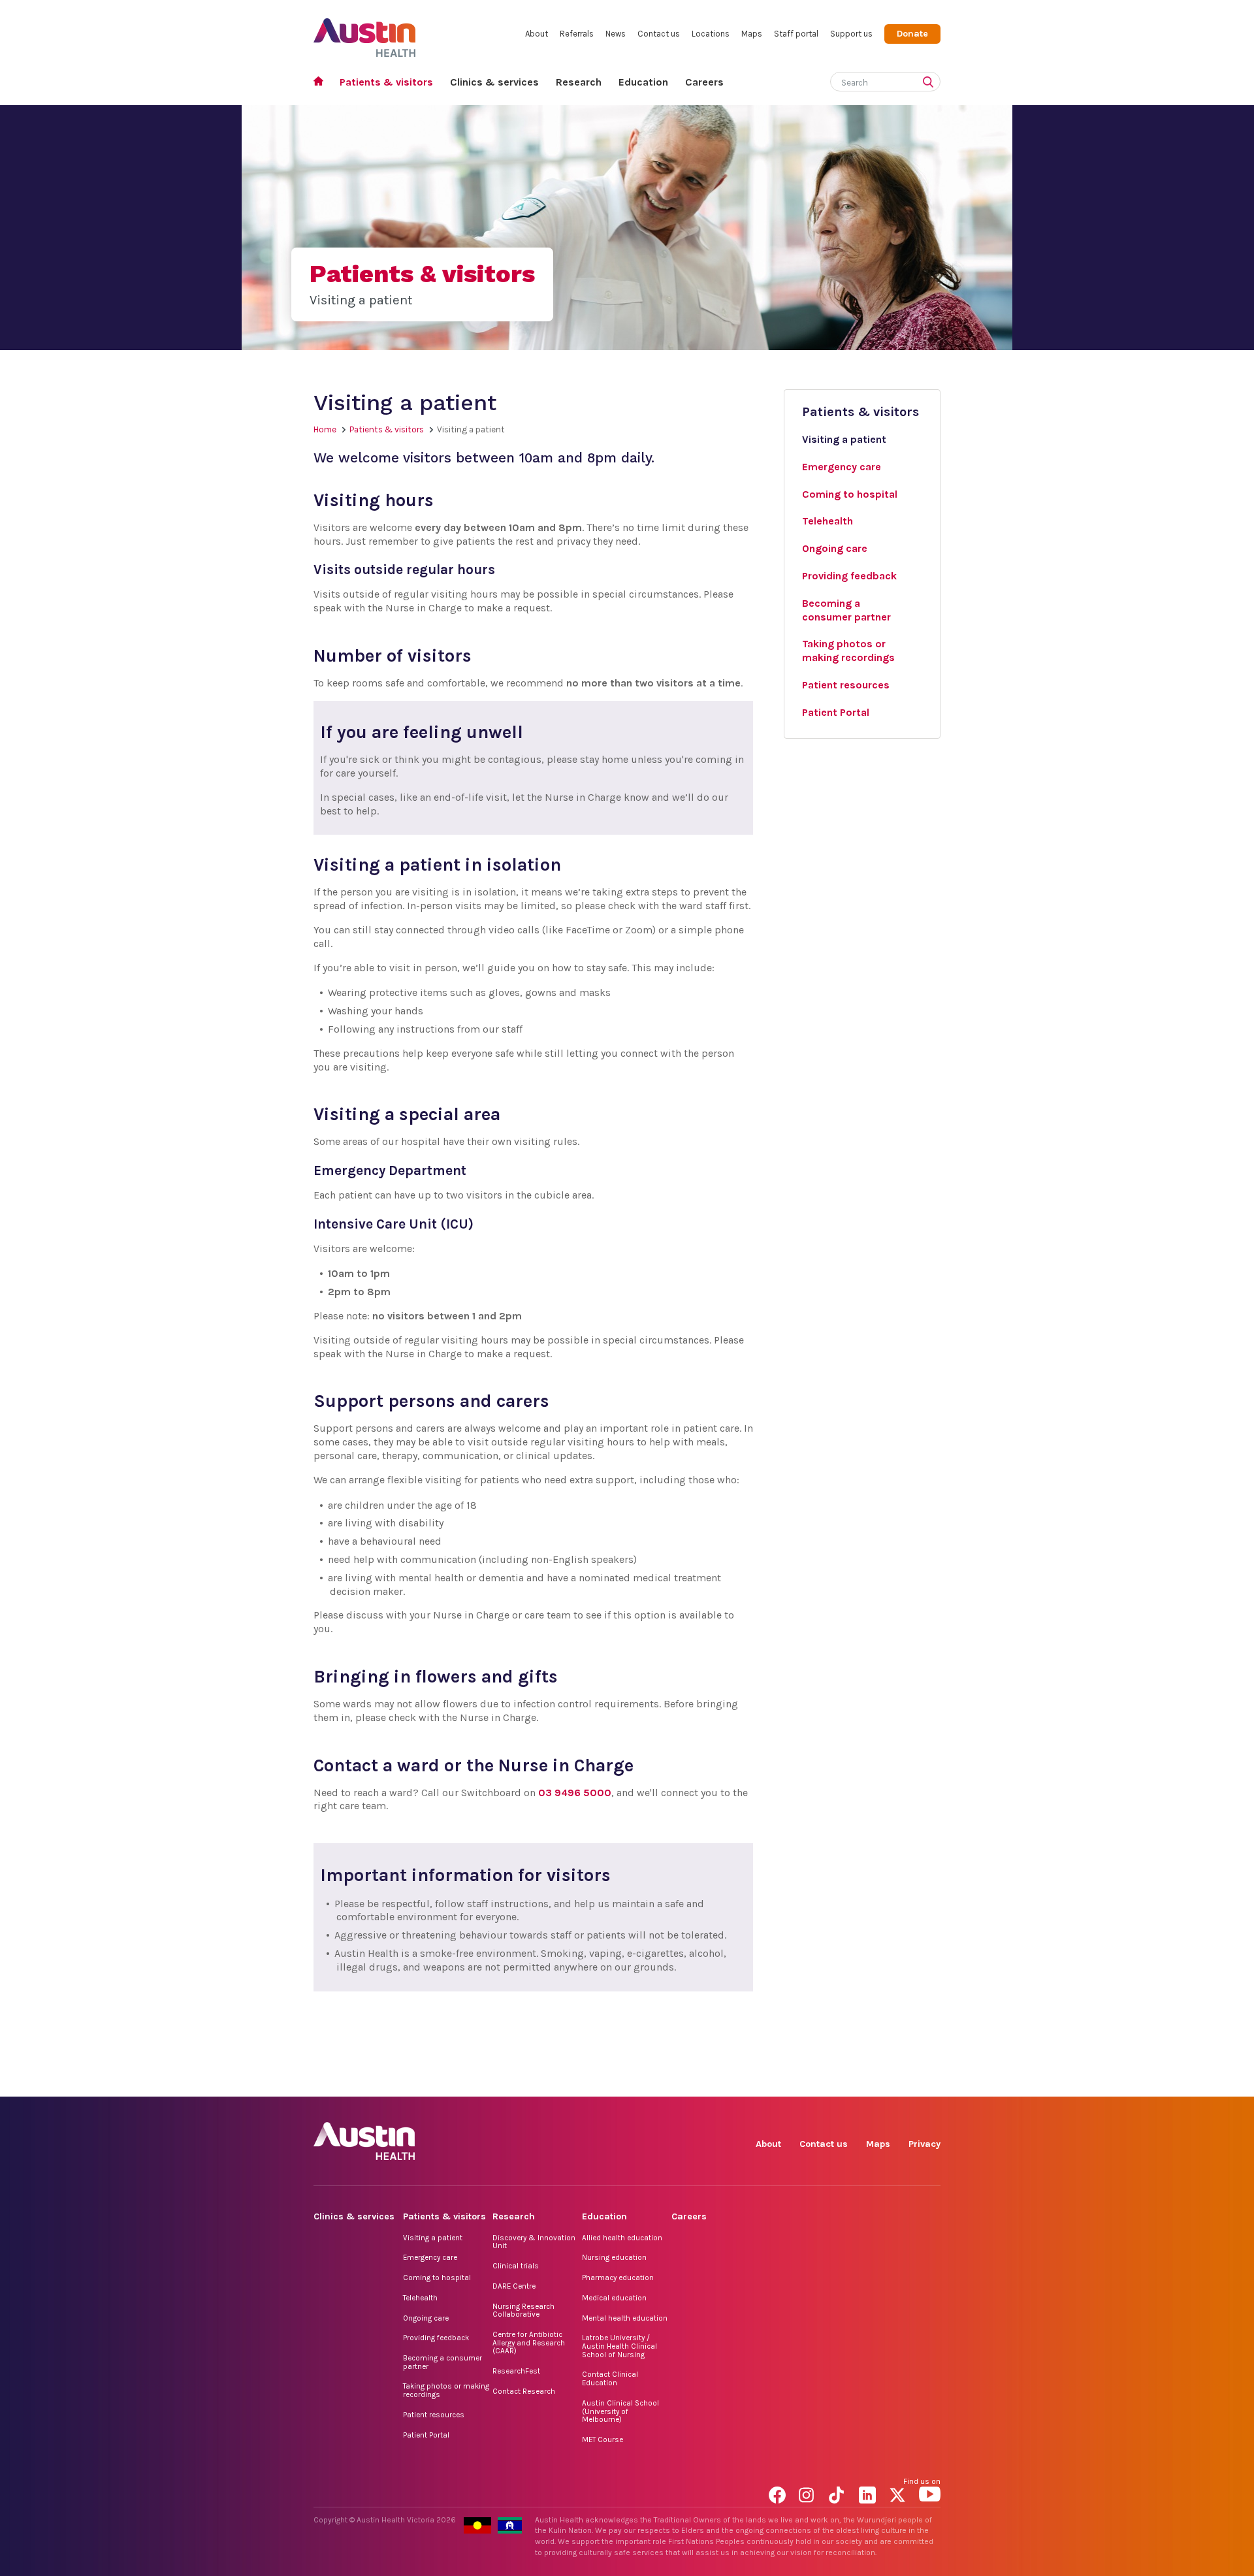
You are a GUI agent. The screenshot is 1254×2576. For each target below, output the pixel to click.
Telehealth (420, 2298)
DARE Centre (514, 2286)
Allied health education (622, 2238)
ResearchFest (516, 2371)
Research (579, 82)
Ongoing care (426, 2318)
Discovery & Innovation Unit (534, 2242)
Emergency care (430, 2257)
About (537, 34)
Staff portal (796, 34)
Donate (912, 34)
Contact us (659, 34)
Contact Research (524, 2391)
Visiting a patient (433, 2238)
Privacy (924, 2144)
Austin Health (365, 32)
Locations (711, 34)
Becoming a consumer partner (442, 2362)
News (616, 34)
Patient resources (434, 2415)
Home (322, 83)
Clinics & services (494, 82)
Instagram (810, 2082)
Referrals (577, 34)
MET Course (603, 2439)
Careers (704, 82)
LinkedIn (870, 2082)
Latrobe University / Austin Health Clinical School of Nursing (619, 2346)
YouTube (930, 2082)
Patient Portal (426, 2435)
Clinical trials (516, 2266)
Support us (851, 34)
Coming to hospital (437, 2278)
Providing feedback (436, 2338)
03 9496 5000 (575, 1793)
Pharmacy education (618, 2278)
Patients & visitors (386, 82)
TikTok (840, 2082)
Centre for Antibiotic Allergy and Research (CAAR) (529, 2343)
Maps (752, 34)
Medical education (614, 2298)
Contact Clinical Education (610, 2378)
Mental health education (625, 2318)
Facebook (780, 2082)
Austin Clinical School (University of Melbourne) (620, 2411)
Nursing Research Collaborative (523, 2310)
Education (643, 82)
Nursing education (614, 2257)
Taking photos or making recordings (446, 2390)
